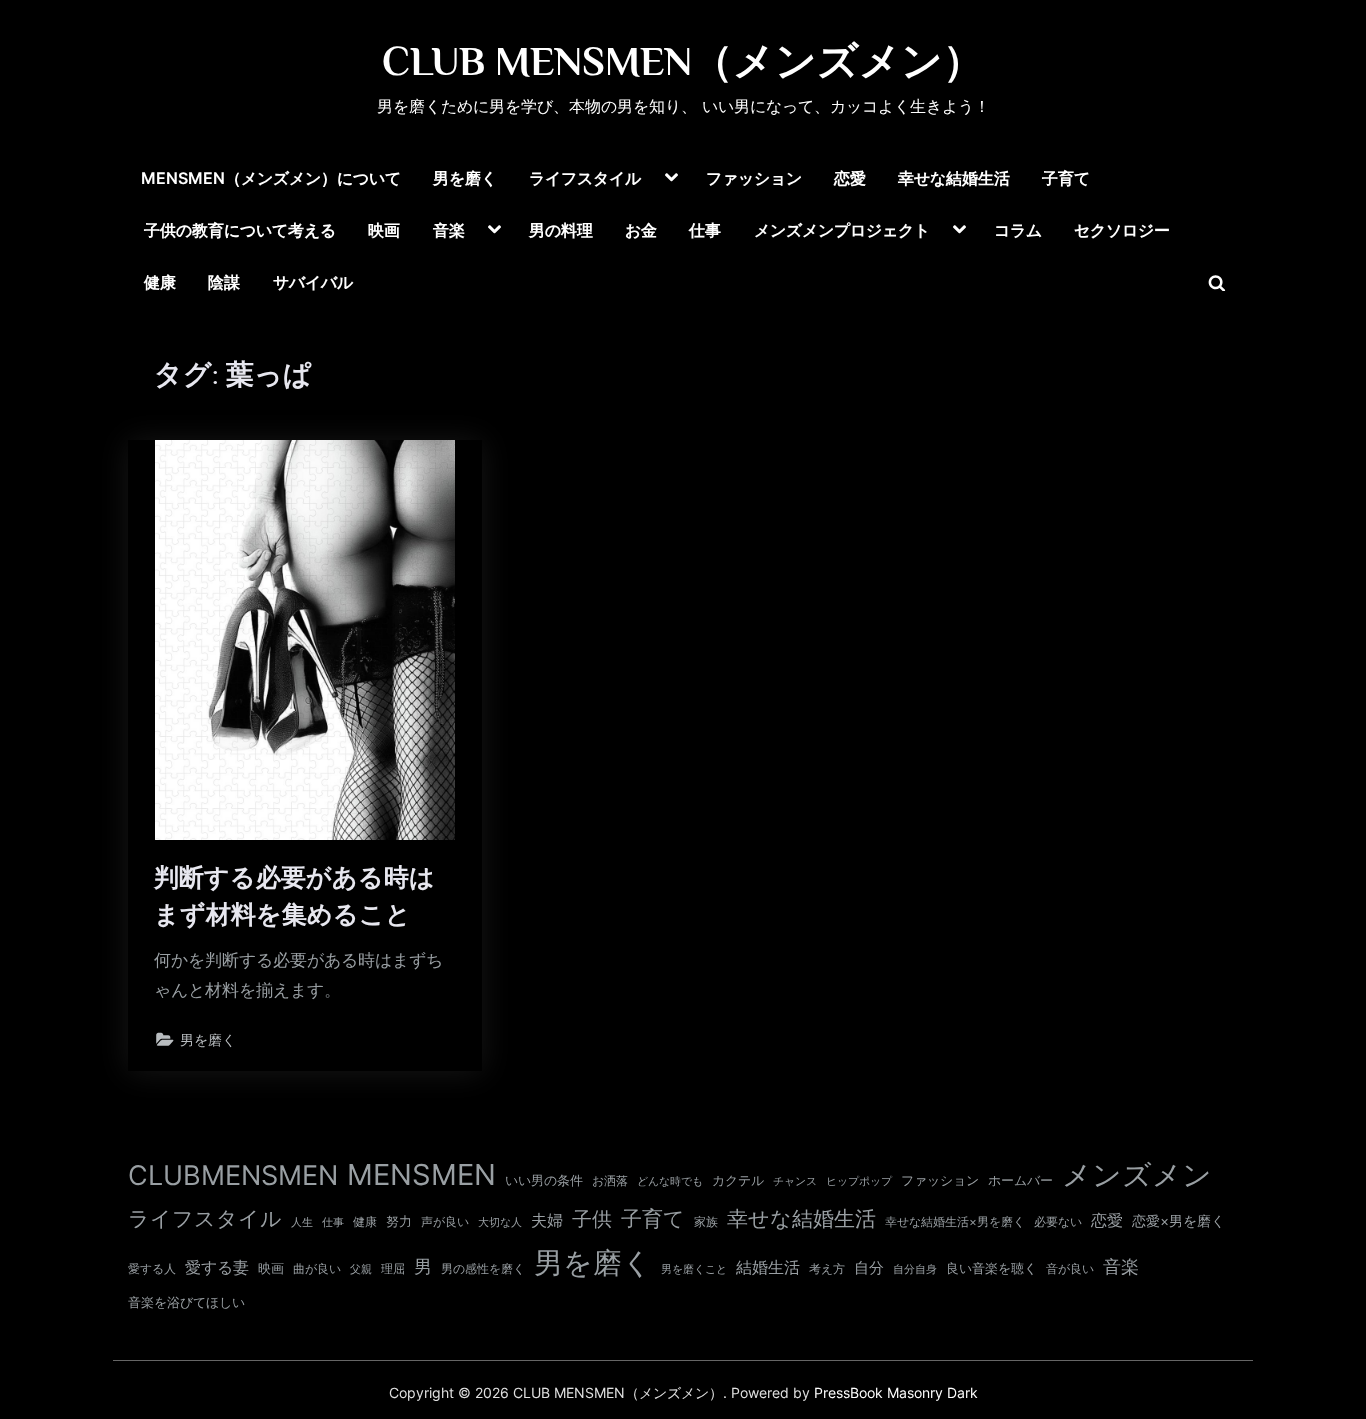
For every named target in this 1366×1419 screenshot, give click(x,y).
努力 (399, 1221)
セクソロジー (1122, 230)
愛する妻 (217, 1267)
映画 (384, 230)
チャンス (795, 1181)
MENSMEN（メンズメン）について (271, 178)
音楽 (449, 230)
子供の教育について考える (240, 230)
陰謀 (224, 282)
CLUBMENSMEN (233, 1175)
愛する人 (152, 1268)
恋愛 (850, 178)
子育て (1066, 178)
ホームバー (1020, 1180)
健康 (160, 282)
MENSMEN (421, 1174)
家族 (706, 1222)
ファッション (754, 178)
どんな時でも (670, 1181)
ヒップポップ (859, 1181)
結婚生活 (768, 1267)
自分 (869, 1268)
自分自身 (915, 1269)
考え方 (827, 1269)
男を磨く (465, 178)
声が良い (445, 1221)
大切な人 (500, 1222)
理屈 (393, 1269)
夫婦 (547, 1220)
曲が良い (317, 1268)
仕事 (705, 230)
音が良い (1070, 1268)
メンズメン (1137, 1174)
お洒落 (610, 1180)
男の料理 (561, 230)
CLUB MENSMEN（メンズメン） (683, 61)
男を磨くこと (694, 1269)
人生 (302, 1222)
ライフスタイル (585, 178)
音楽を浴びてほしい (186, 1302)
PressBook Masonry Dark (896, 1393)
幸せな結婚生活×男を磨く (955, 1221)
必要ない (1058, 1222)
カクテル (738, 1180)
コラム (1018, 230)
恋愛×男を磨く (1178, 1221)
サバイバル (313, 282)
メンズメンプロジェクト (842, 230)
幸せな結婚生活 (954, 178)
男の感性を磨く (483, 1268)
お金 (641, 230)
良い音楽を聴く (991, 1268)
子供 (592, 1219)
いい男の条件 (544, 1180)
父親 (361, 1269)
